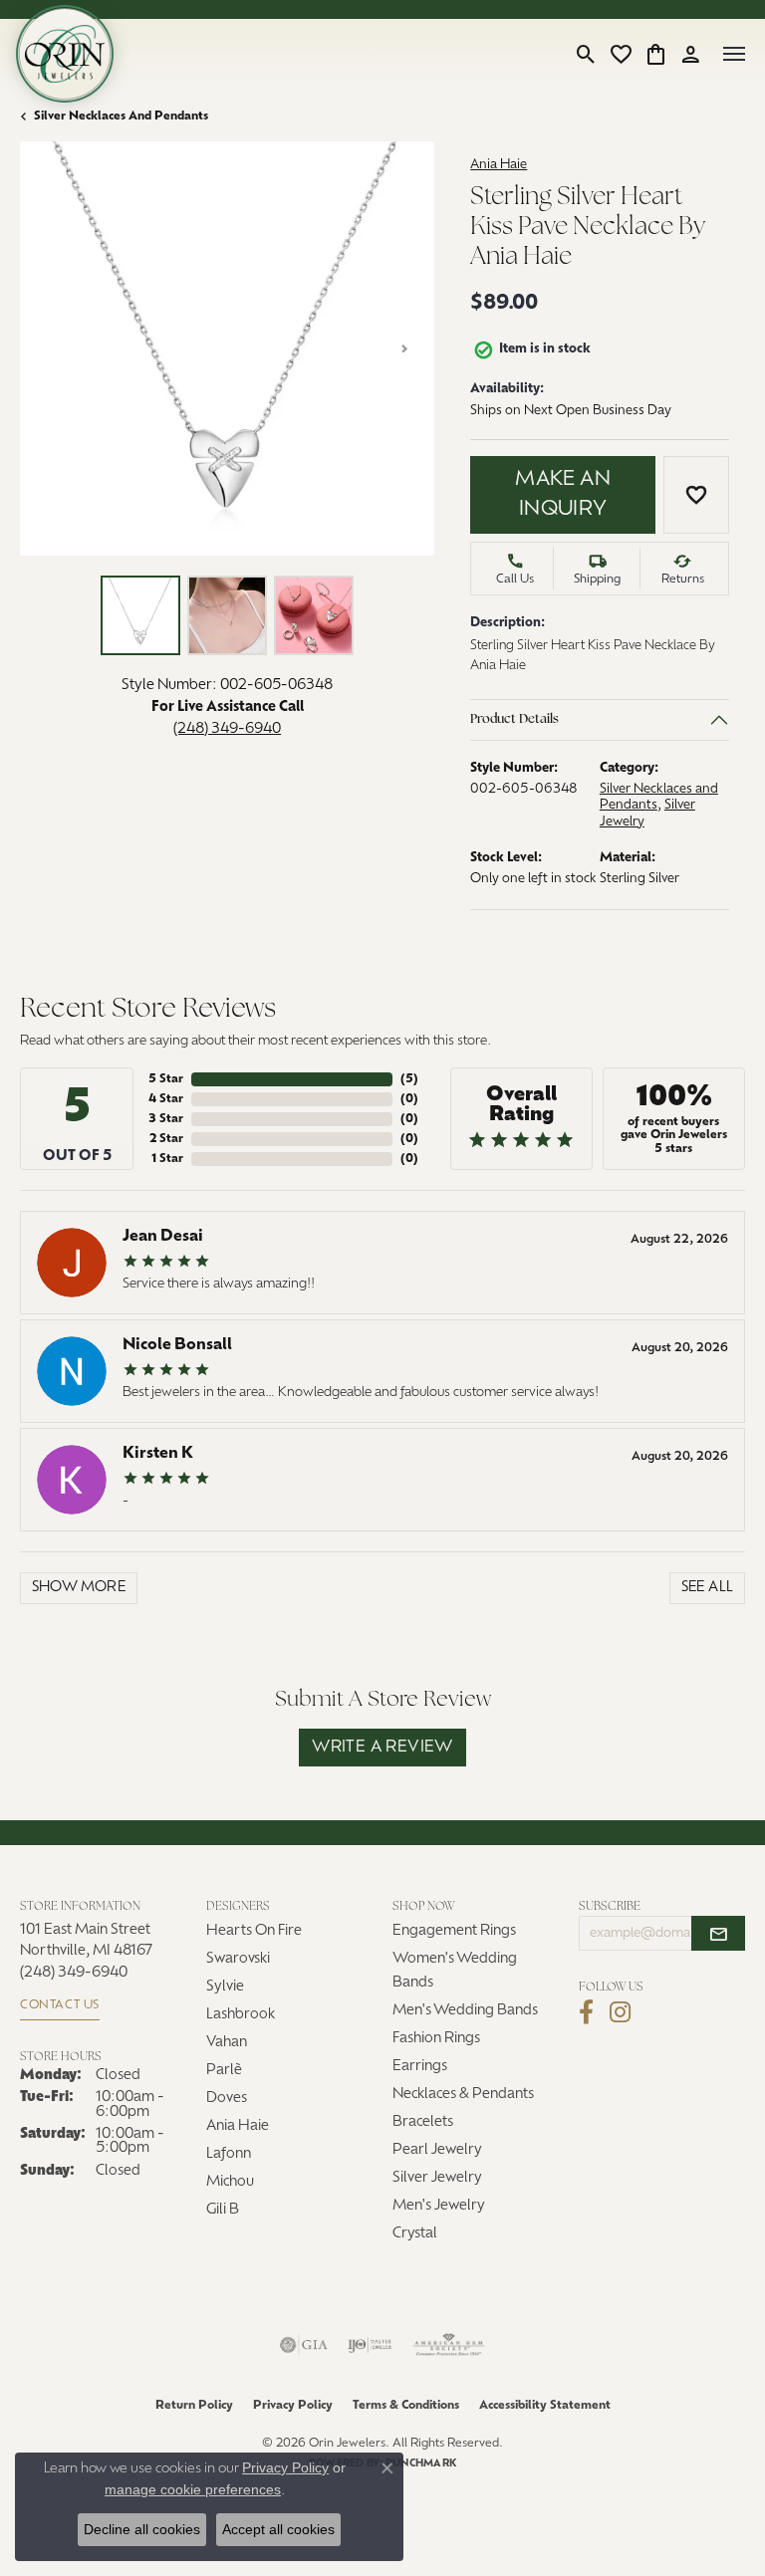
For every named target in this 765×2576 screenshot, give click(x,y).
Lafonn (229, 2154)
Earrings (420, 2067)
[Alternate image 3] (314, 615)
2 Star (166, 1139)
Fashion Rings (436, 2039)
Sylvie (225, 1987)
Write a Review (382, 1748)
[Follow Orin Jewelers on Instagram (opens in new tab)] (620, 2012)
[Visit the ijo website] (370, 2345)
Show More (79, 1588)
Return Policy (194, 2406)
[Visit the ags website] (449, 2345)
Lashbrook (241, 2015)
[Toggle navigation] (734, 54)
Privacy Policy (293, 2406)
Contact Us (60, 2005)
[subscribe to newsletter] (718, 1934)
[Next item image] (404, 349)
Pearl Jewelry (437, 2150)
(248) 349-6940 (227, 729)
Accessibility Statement (545, 2406)
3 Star (166, 1119)
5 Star (166, 1079)
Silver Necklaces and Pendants (121, 117)
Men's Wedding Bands (465, 2011)
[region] (227, 349)
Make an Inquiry (563, 495)
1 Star (167, 1159)
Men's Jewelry (439, 2206)
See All (708, 1588)
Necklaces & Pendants (463, 2095)
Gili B (223, 2210)
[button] (586, 54)
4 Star (166, 1099)
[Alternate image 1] (140, 615)
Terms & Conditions (406, 2406)
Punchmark (421, 2464)
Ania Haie (499, 165)
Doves (227, 2099)
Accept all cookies (278, 2529)
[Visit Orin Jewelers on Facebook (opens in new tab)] (586, 2012)
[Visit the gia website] (304, 2345)
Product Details (514, 719)
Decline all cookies (142, 2529)
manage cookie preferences (193, 2489)
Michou (230, 2182)
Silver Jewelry (437, 2178)
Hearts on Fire (254, 1931)
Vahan (227, 2043)
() (409, 1079)
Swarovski (238, 1959)
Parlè (224, 2071)
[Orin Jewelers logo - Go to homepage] (65, 54)
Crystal (415, 2234)
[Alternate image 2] (227, 615)
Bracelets (423, 2122)
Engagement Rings (454, 1931)
